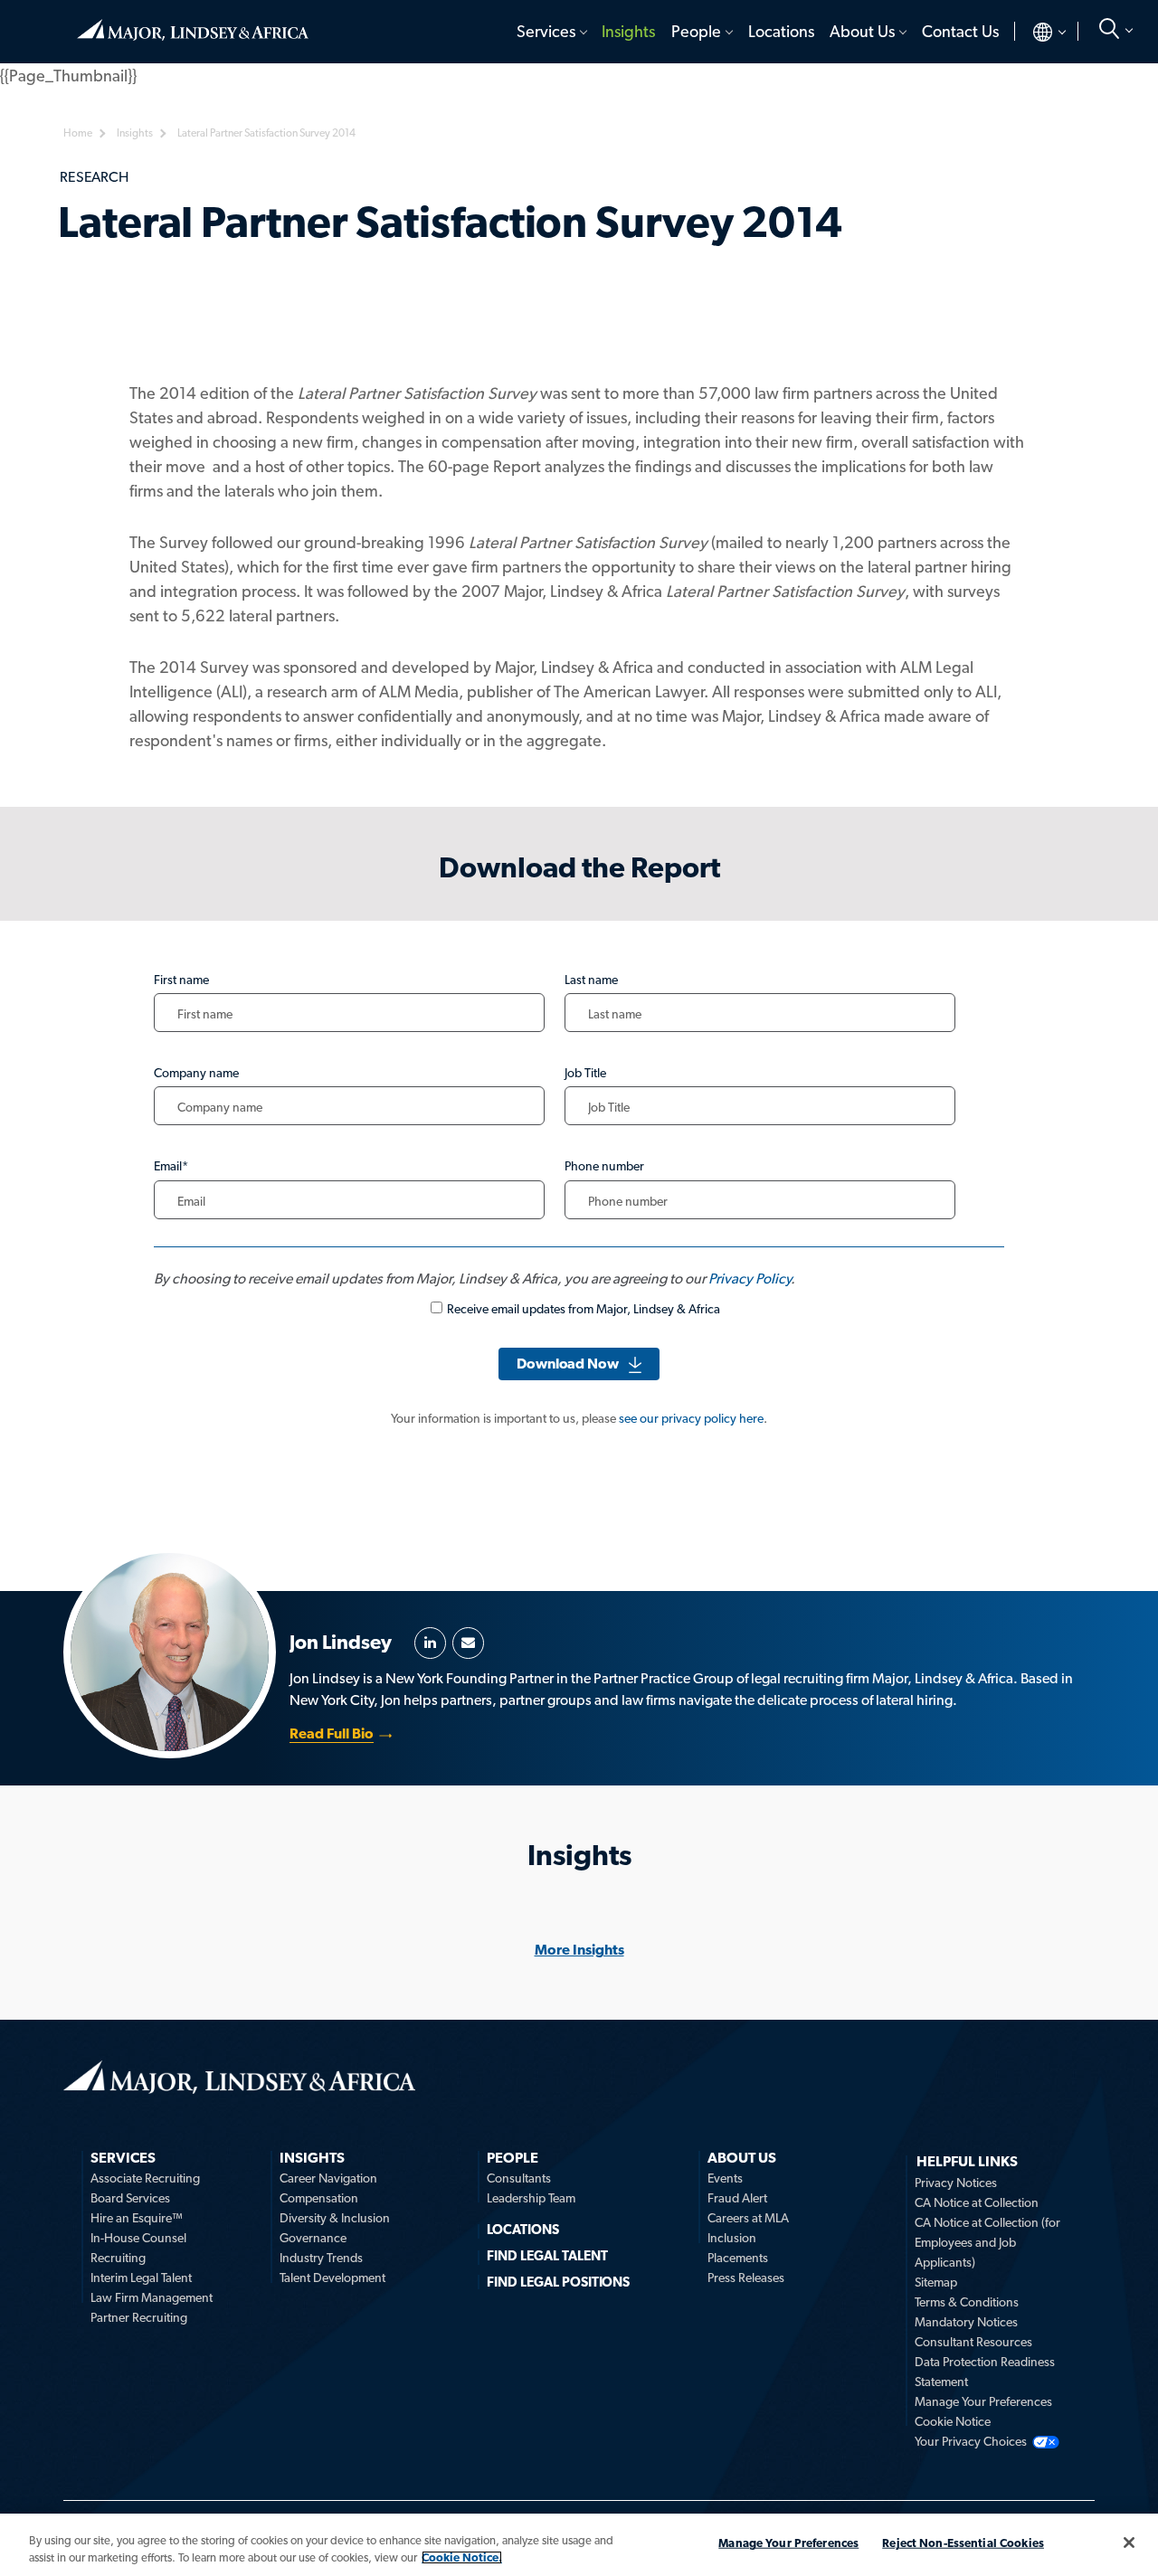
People (696, 31)
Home (193, 23)
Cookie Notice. (462, 2557)
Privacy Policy (750, 1279)
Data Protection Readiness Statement (985, 2372)
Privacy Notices (956, 2183)
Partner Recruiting (139, 2317)
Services (546, 31)
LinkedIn (430, 1643)
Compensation (319, 2198)
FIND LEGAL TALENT (547, 2256)
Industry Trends (321, 2258)
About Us (862, 31)
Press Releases (746, 2278)
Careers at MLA (748, 2218)
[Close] (1129, 2543)
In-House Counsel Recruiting (138, 2248)
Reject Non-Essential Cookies (963, 2543)
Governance (313, 2238)
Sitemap (936, 2282)
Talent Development (332, 2278)
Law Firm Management (152, 2297)
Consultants (519, 2178)
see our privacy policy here (691, 1418)
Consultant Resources (973, 2342)
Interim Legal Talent (141, 2278)
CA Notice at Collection (977, 2202)
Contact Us (960, 31)
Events (725, 2178)
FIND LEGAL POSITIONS (558, 2282)
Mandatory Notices (966, 2322)
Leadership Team (531, 2198)
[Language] (1035, 32)
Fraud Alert (737, 2198)
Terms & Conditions (967, 2302)
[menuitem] (551, 32)
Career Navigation (328, 2178)
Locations (781, 31)
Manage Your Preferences (983, 2401)
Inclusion (732, 2238)
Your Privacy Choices (971, 2441)
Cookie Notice (953, 2421)
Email (468, 1643)
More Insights (579, 1950)
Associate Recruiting (145, 2178)
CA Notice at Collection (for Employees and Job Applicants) (987, 2242)
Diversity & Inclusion (335, 2218)
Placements (738, 2258)
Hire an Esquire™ (137, 2218)
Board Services (130, 2198)
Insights (628, 31)
